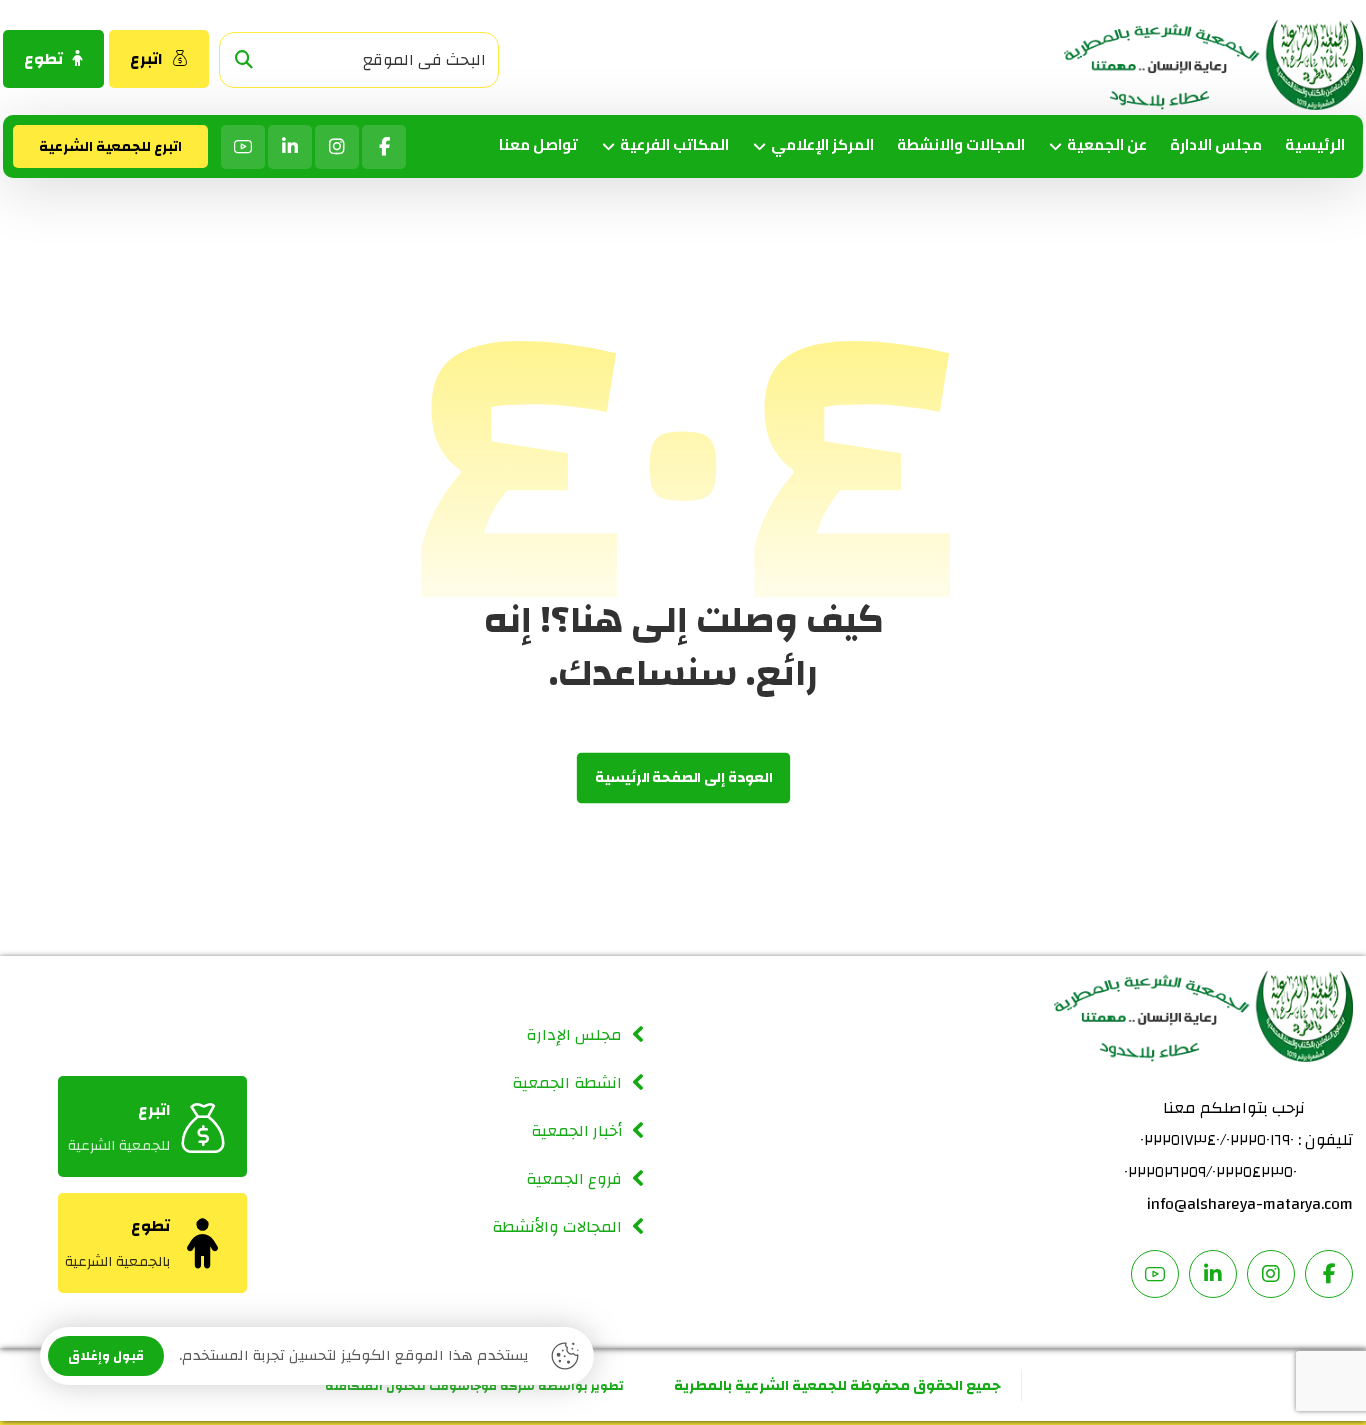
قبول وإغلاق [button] (106, 1356)
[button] (244, 60)
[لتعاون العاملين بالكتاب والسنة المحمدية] (1213, 65)
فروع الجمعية (574, 1179)
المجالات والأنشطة (557, 1227)
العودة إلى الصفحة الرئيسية (682, 778)
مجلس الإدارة (574, 1035)
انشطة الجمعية (567, 1083)
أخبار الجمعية (576, 1131)
